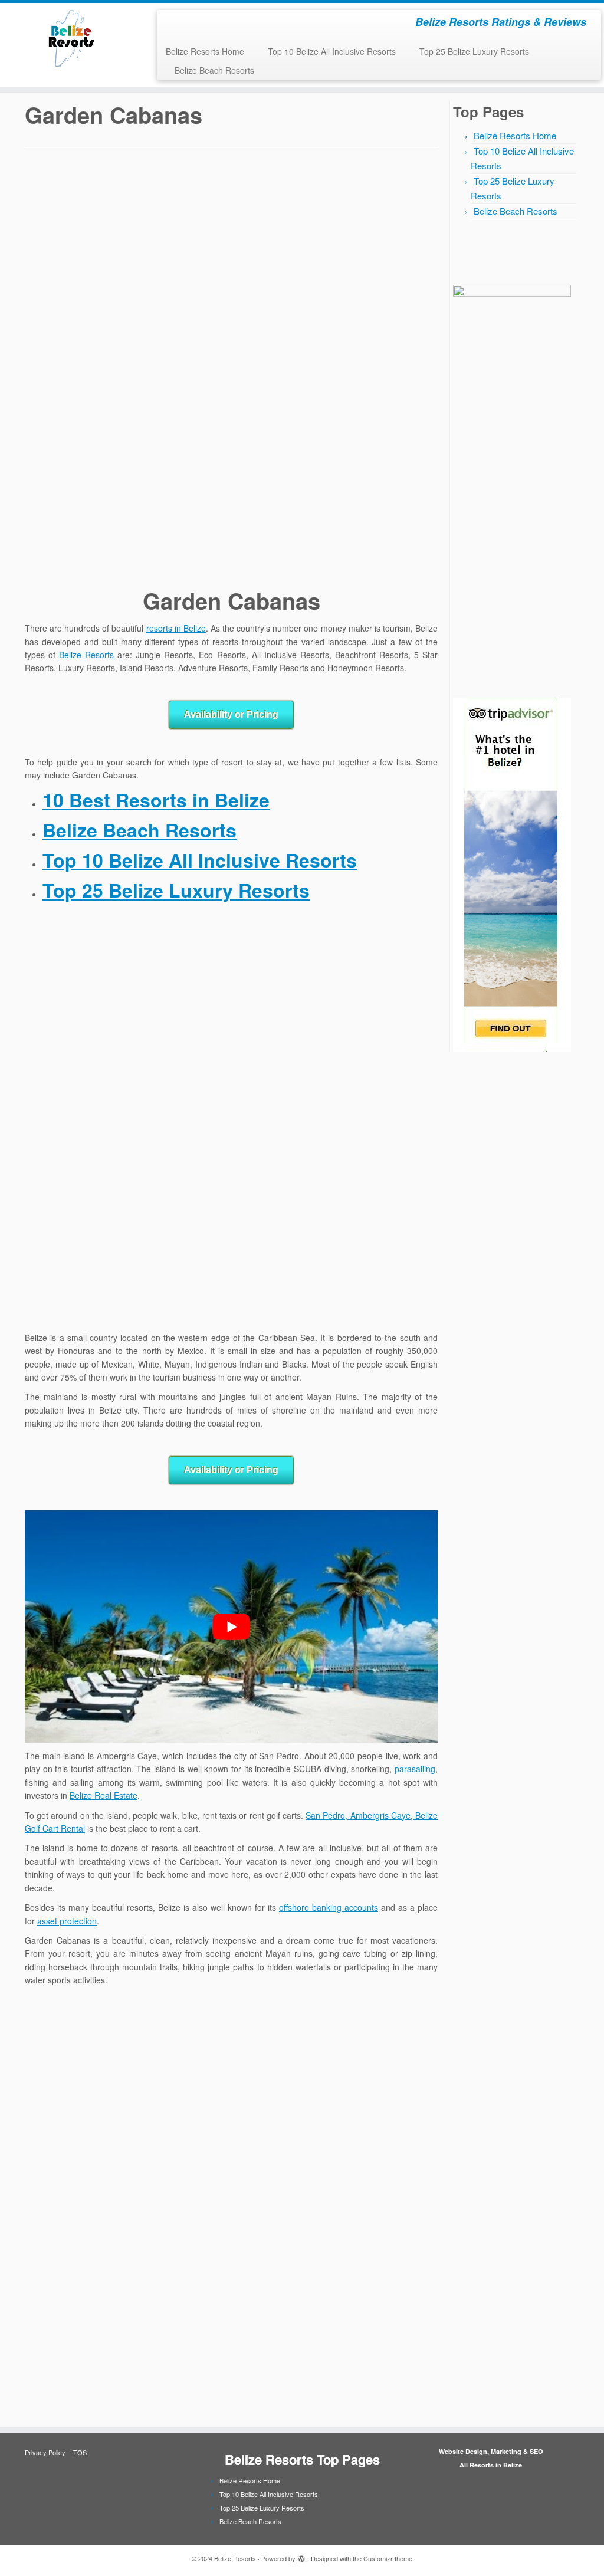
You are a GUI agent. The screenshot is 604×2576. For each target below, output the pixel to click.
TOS (80, 2452)
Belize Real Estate (104, 1795)
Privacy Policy (45, 2452)
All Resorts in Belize (491, 2465)
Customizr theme (388, 2558)
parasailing (415, 1769)
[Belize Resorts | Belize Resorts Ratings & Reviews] (71, 38)
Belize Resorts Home (205, 51)
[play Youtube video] (231, 1627)
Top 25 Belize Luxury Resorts (474, 51)
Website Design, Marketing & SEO (491, 2451)
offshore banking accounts (329, 1907)
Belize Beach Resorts (214, 70)
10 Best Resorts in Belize (156, 800)
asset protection (67, 1921)
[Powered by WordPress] (301, 2556)
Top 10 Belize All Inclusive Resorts (332, 51)
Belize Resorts (86, 655)
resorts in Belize (176, 628)
